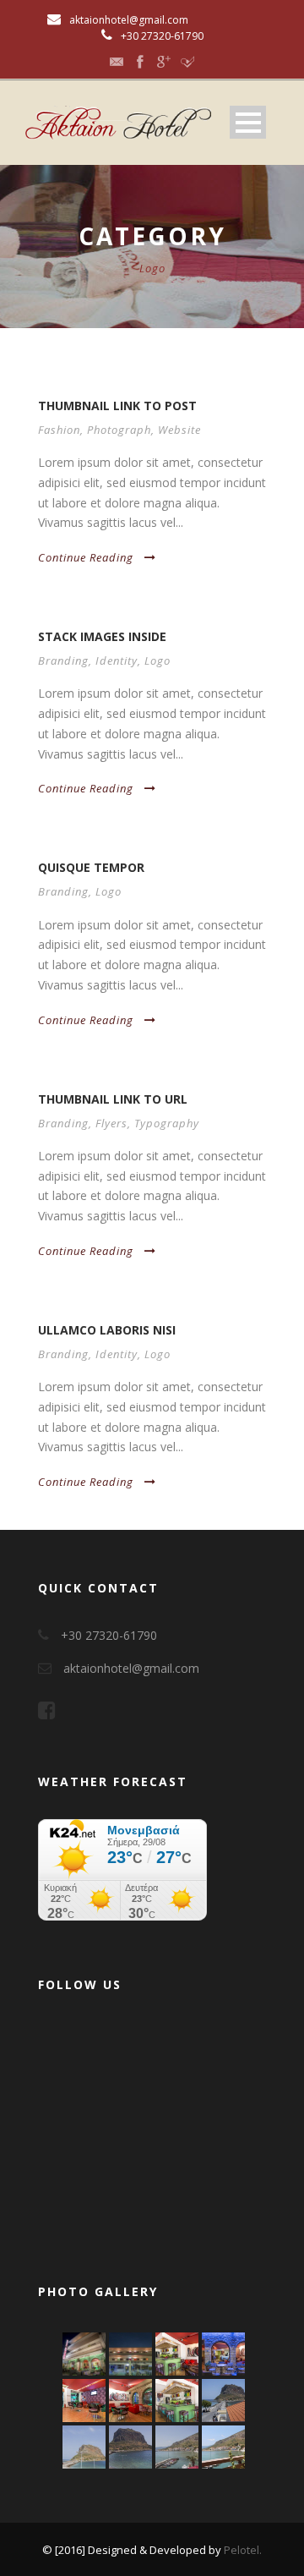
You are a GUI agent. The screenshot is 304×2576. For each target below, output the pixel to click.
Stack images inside (102, 636)
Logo (157, 660)
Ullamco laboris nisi (107, 1330)
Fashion (59, 430)
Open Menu (248, 122)
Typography (167, 1123)
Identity (117, 660)
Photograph (119, 430)
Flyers (111, 1123)
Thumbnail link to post (117, 406)
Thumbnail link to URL (113, 1099)
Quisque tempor (91, 867)
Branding (63, 660)
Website (179, 430)
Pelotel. (243, 2550)
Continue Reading (86, 557)
